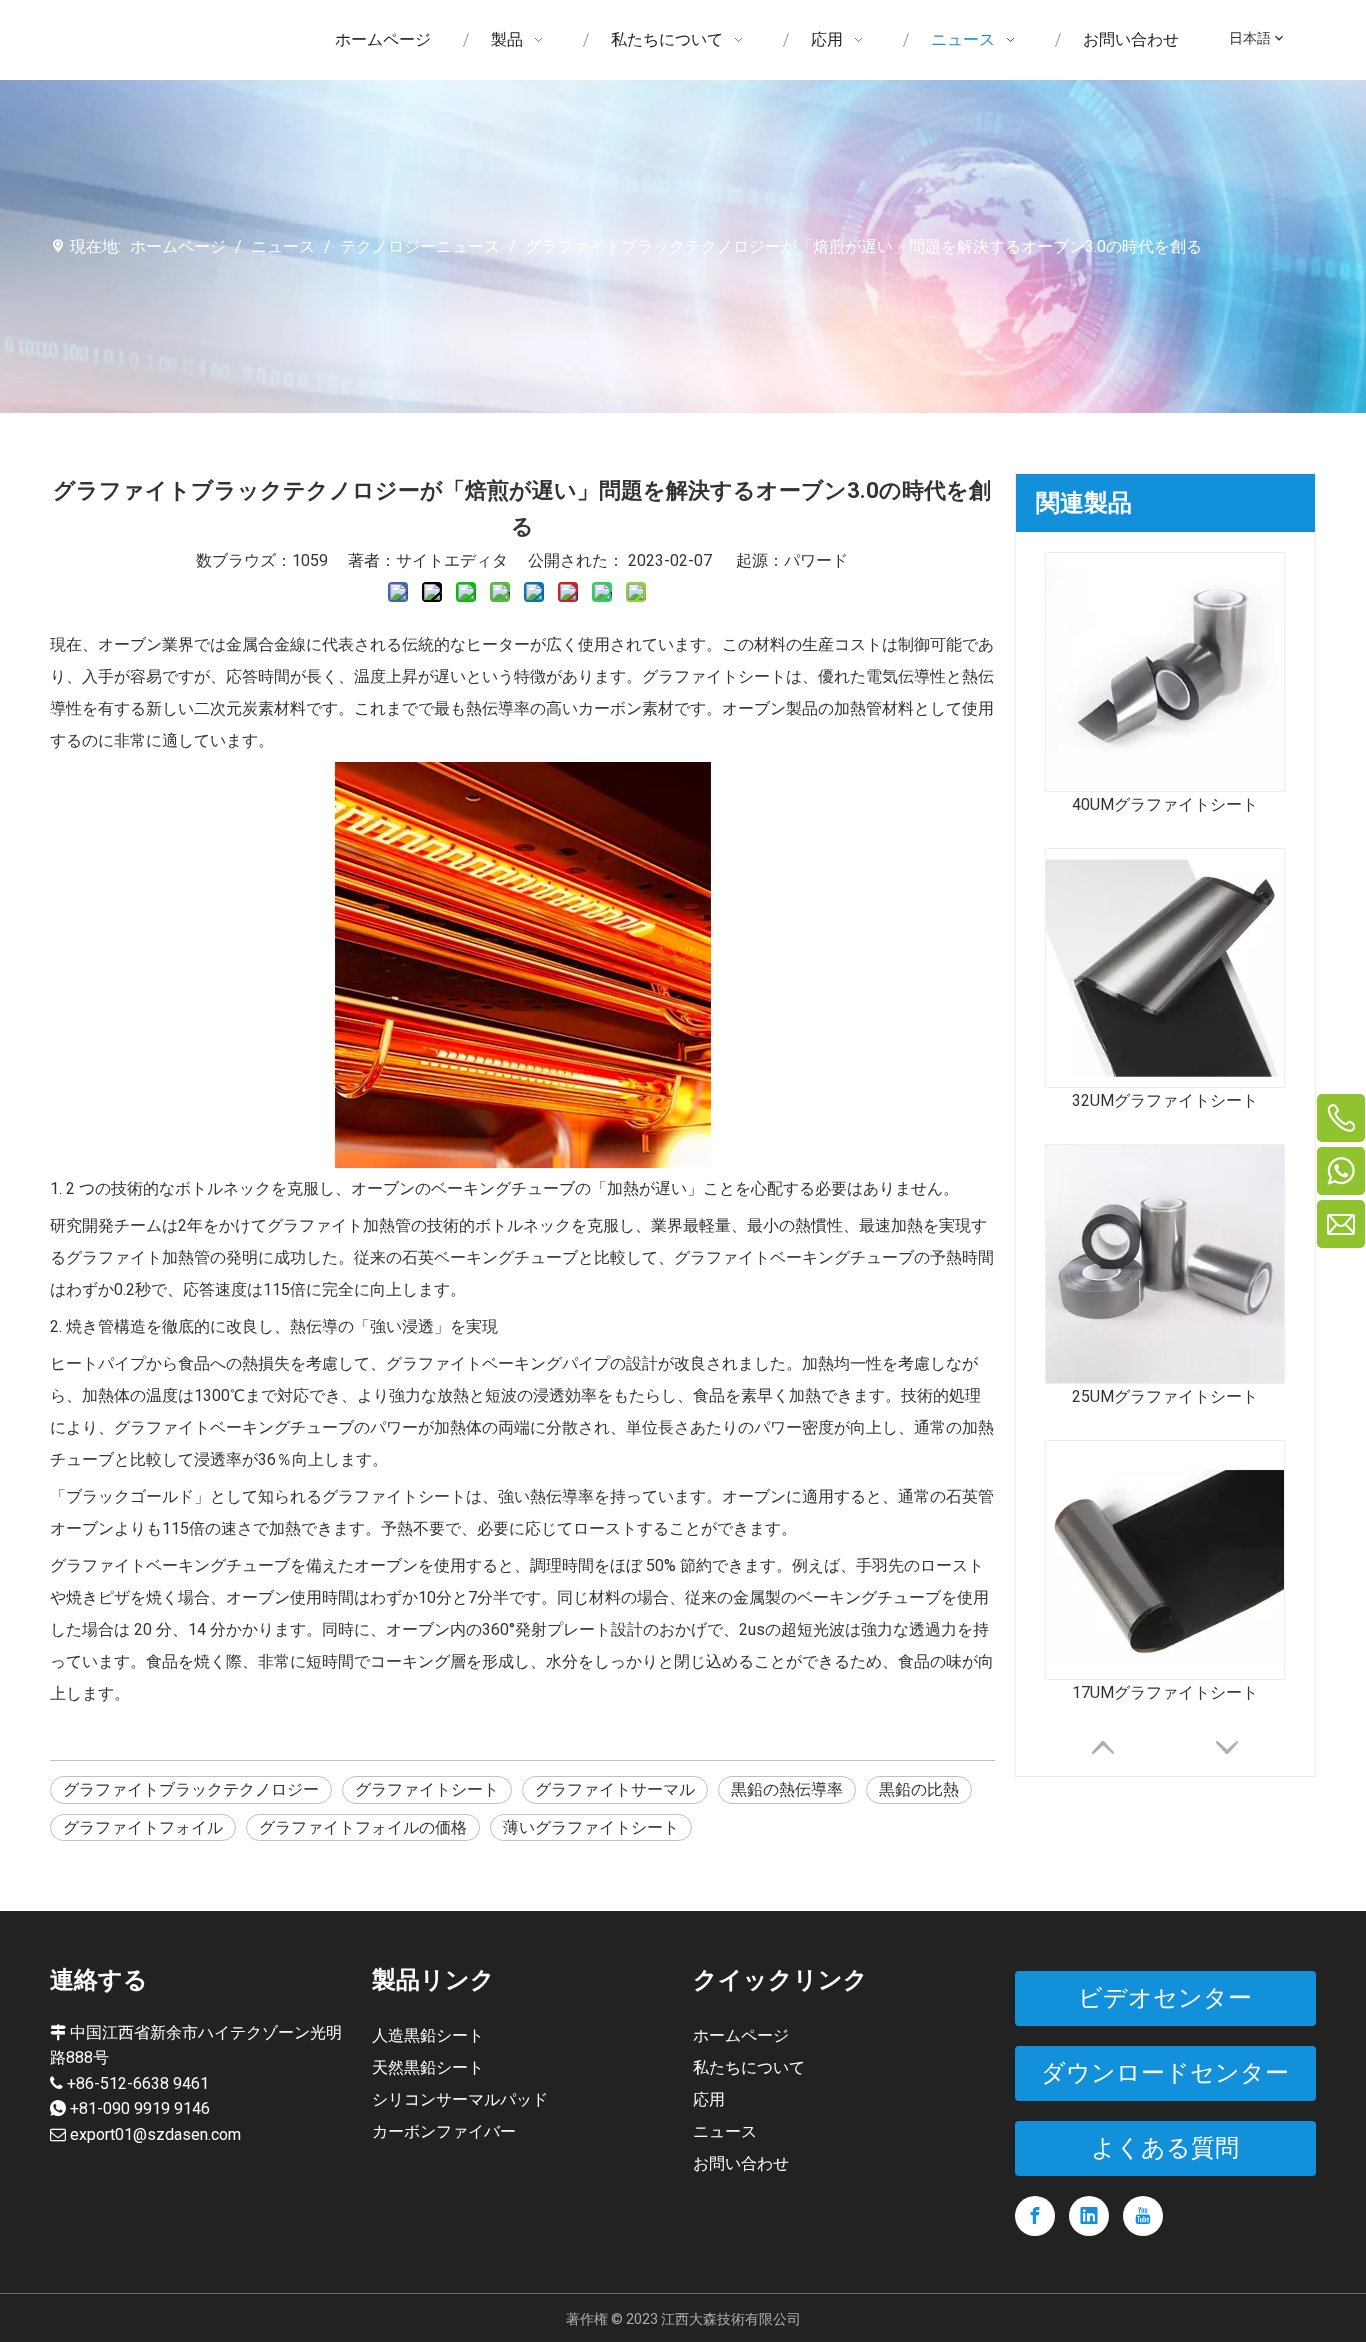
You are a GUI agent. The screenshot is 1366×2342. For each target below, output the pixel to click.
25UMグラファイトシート (1165, 1396)
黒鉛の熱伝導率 (787, 1789)
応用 (709, 2099)
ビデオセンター (1165, 1998)
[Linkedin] (1089, 2216)
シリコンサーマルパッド (460, 2099)
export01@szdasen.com (155, 2134)
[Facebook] (1035, 2216)
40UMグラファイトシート (1165, 804)
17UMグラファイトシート (1165, 1692)
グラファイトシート (427, 1789)
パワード (816, 560)
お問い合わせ (741, 2163)
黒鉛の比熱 (919, 1789)
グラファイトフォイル (143, 1827)
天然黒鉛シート (428, 2067)
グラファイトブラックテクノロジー (191, 1789)
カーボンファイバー (444, 2131)
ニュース (725, 2131)
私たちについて (749, 2067)
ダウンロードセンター (1165, 2073)
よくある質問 (1165, 2148)
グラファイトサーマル (615, 1789)
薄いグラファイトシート (591, 1827)
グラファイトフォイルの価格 (363, 1827)
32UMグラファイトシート (1165, 1100)
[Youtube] (1143, 2216)
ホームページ (741, 2035)
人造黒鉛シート (428, 2035)
